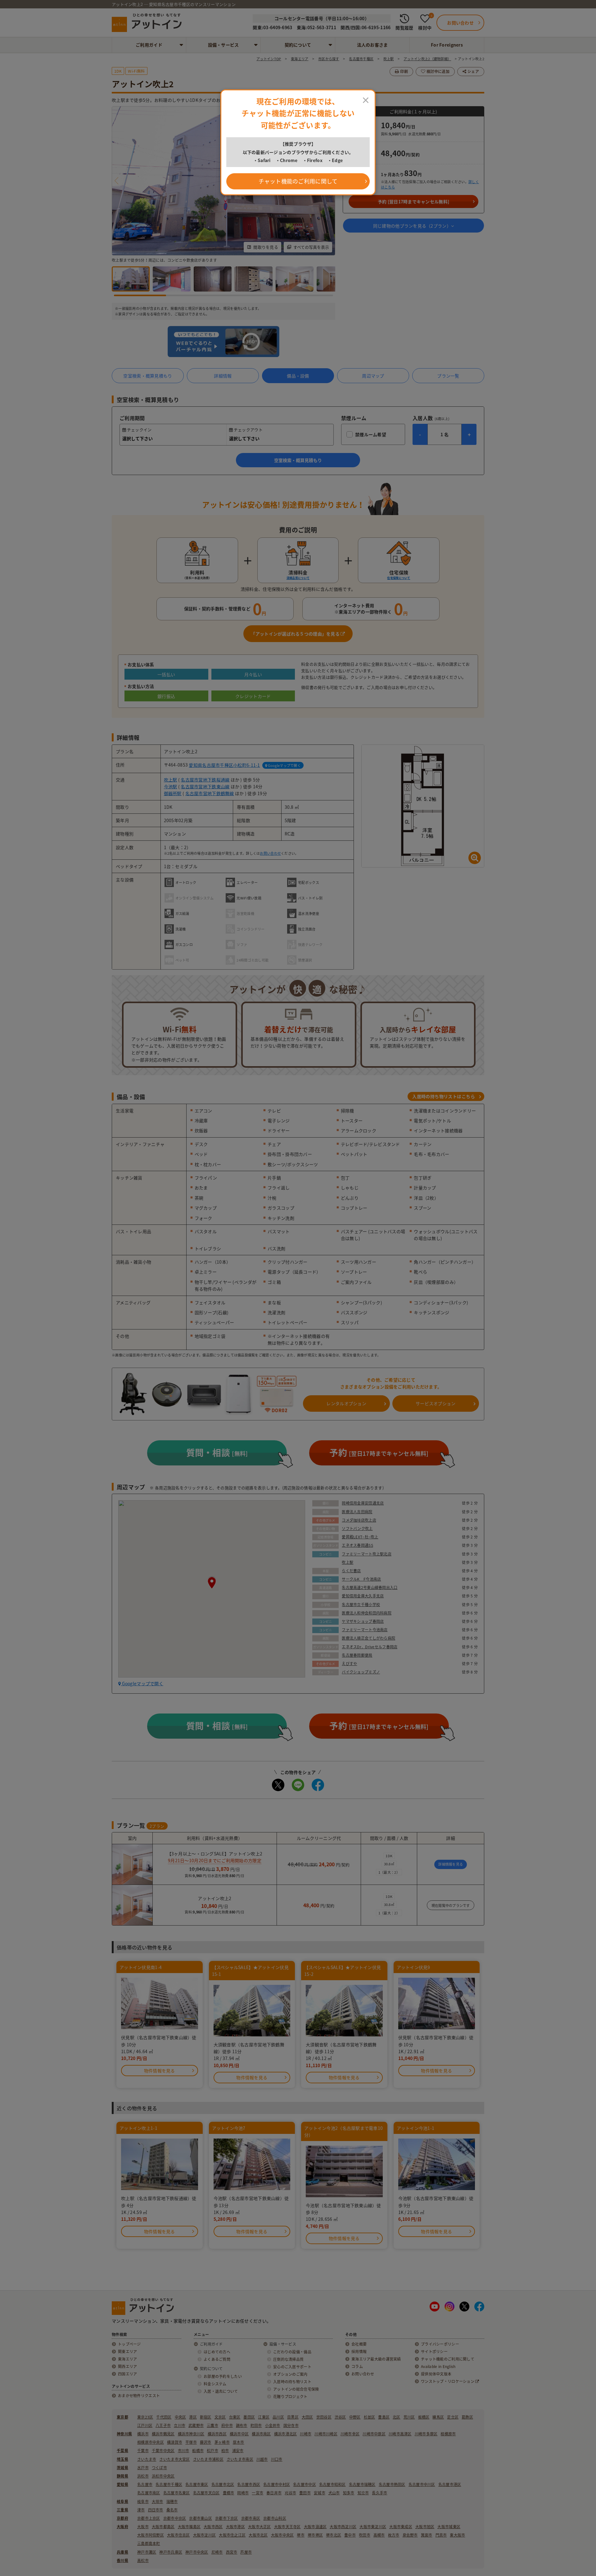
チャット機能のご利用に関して (298, 181)
